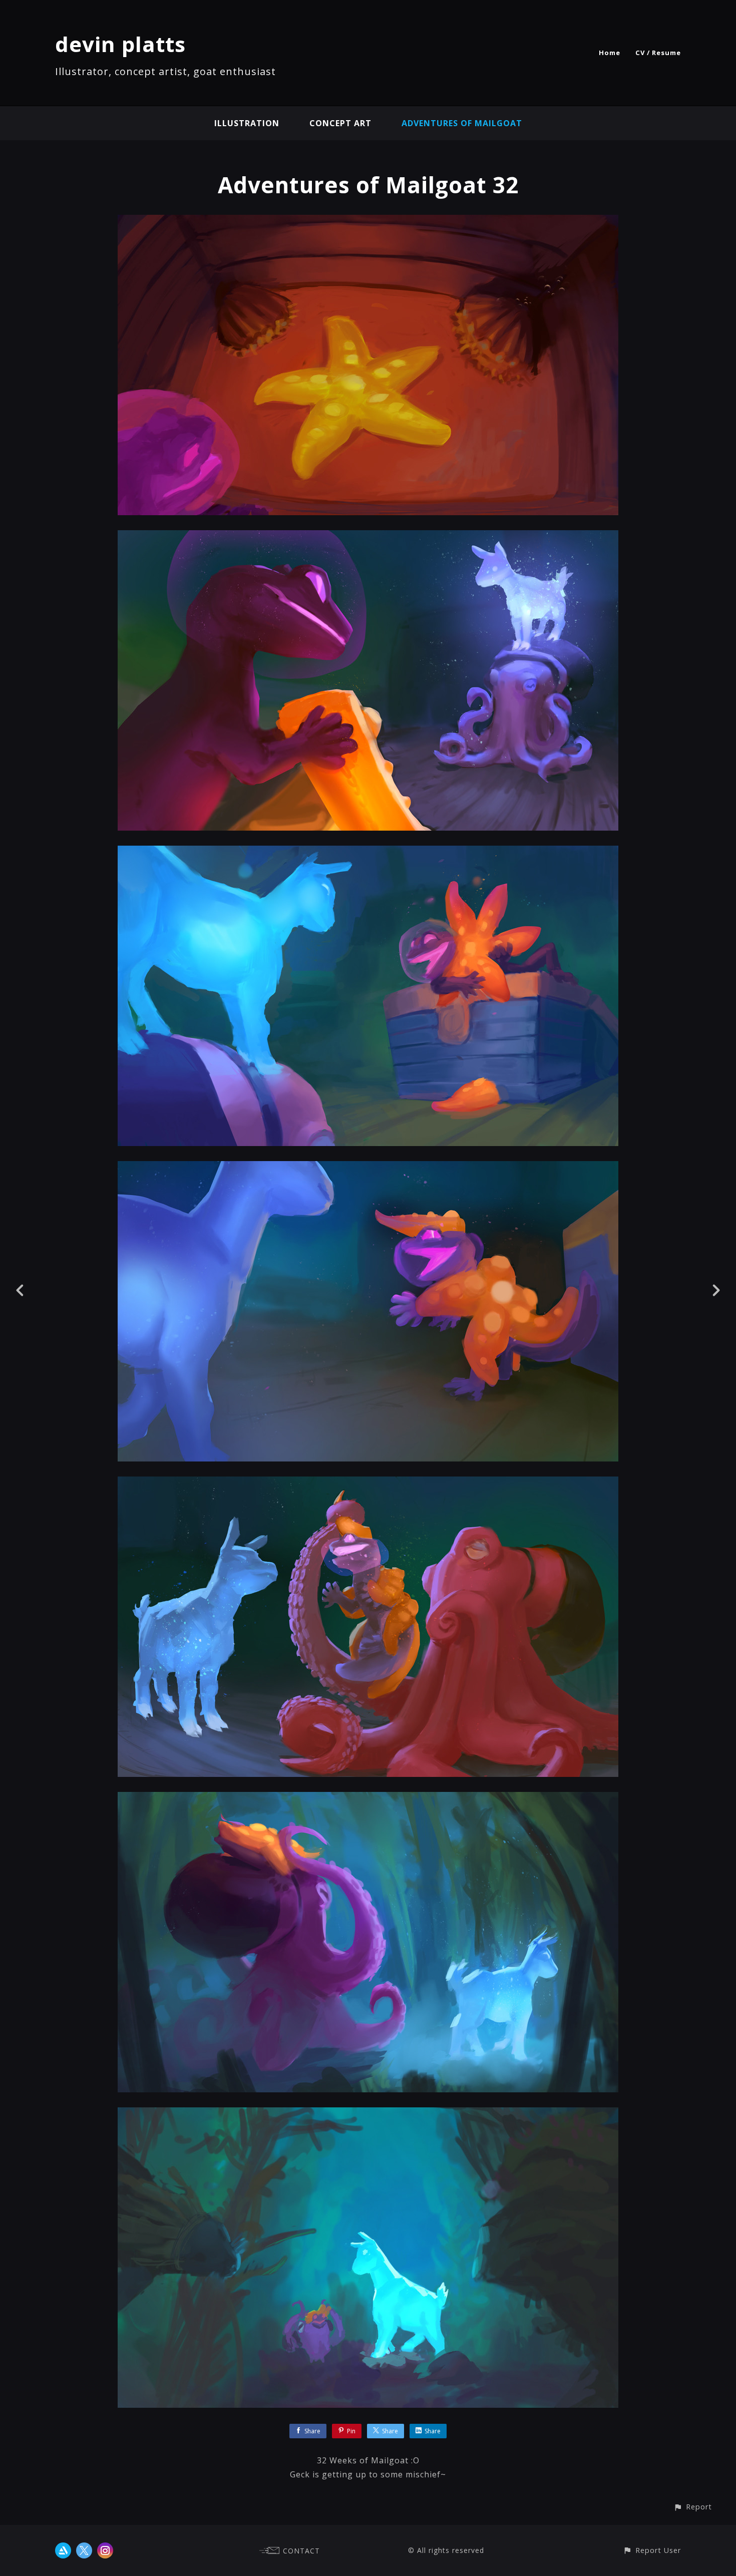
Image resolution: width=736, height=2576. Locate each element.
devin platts (120, 44)
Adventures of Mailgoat (462, 123)
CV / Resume (658, 53)
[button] (693, 2507)
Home (610, 53)
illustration (247, 123)
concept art (340, 123)
